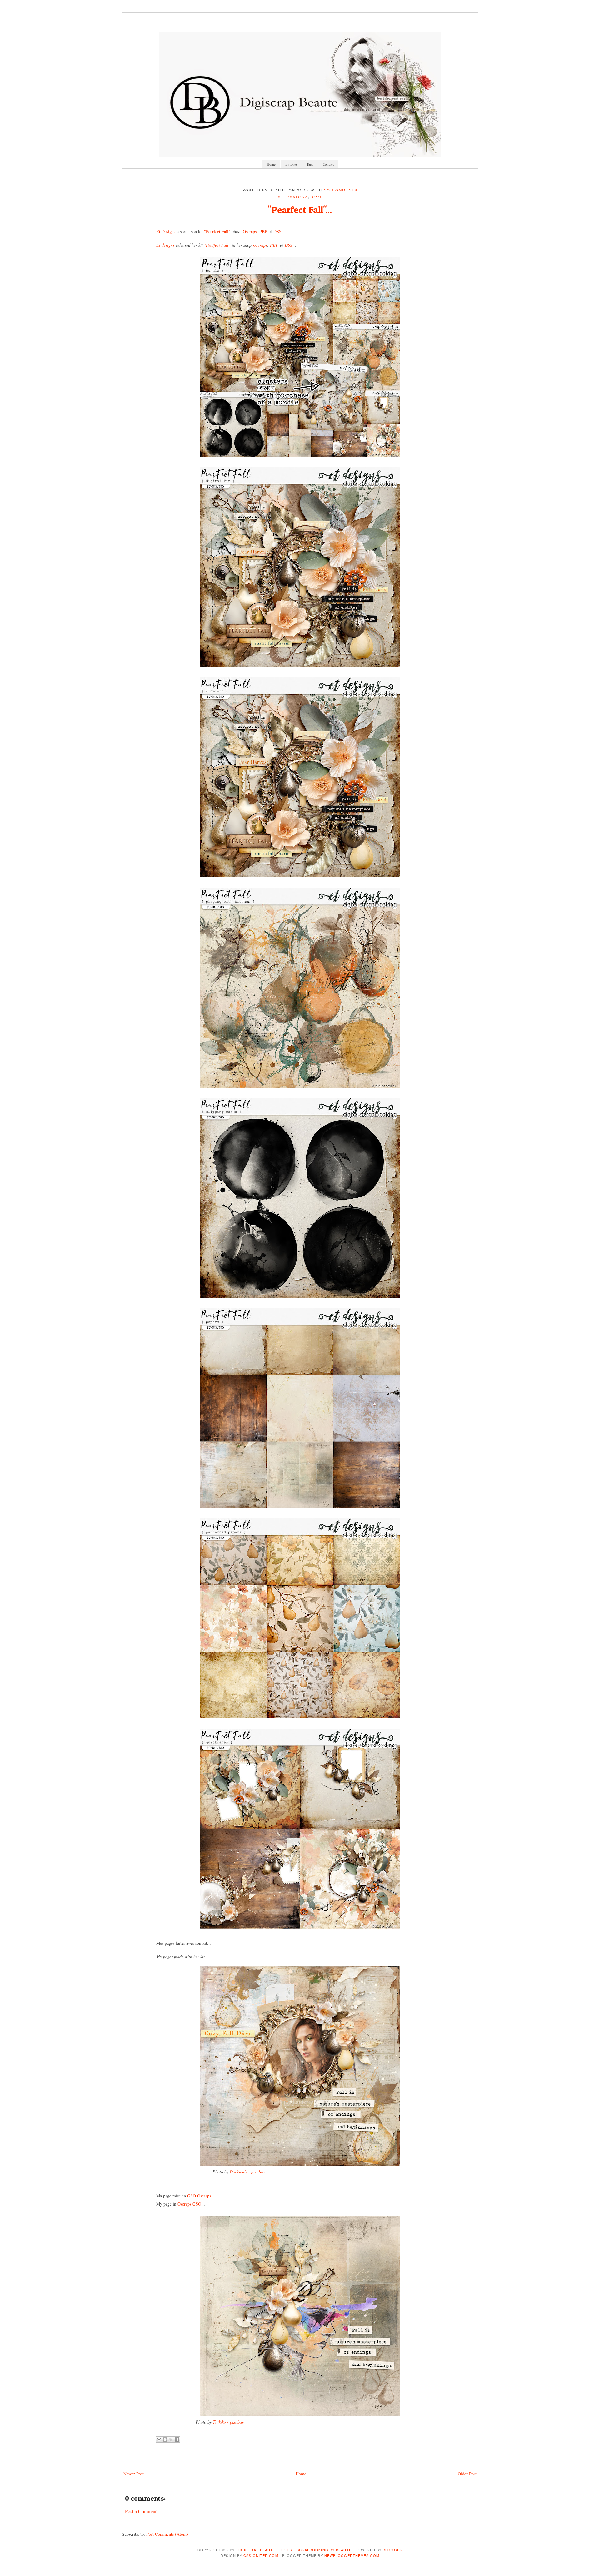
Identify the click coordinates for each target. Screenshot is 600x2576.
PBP (263, 232)
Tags (310, 164)
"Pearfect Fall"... (300, 210)
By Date (291, 164)
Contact (328, 164)
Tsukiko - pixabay (228, 2422)
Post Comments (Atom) (167, 2534)
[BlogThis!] (165, 2440)
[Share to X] (171, 2440)
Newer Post (134, 2474)
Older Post (467, 2474)
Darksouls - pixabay (247, 2172)
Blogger (393, 2550)
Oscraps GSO (189, 2204)
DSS (277, 232)
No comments (341, 190)
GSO (317, 197)
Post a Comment (141, 2511)
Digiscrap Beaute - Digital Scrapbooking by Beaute (294, 2550)
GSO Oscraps (199, 2196)
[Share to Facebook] (177, 2440)
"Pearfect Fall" (217, 232)
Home (271, 164)
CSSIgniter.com (261, 2555)
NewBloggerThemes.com (352, 2555)
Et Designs (166, 232)
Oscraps (250, 232)
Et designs (165, 245)
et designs (293, 197)
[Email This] (159, 2440)
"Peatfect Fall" (217, 245)
